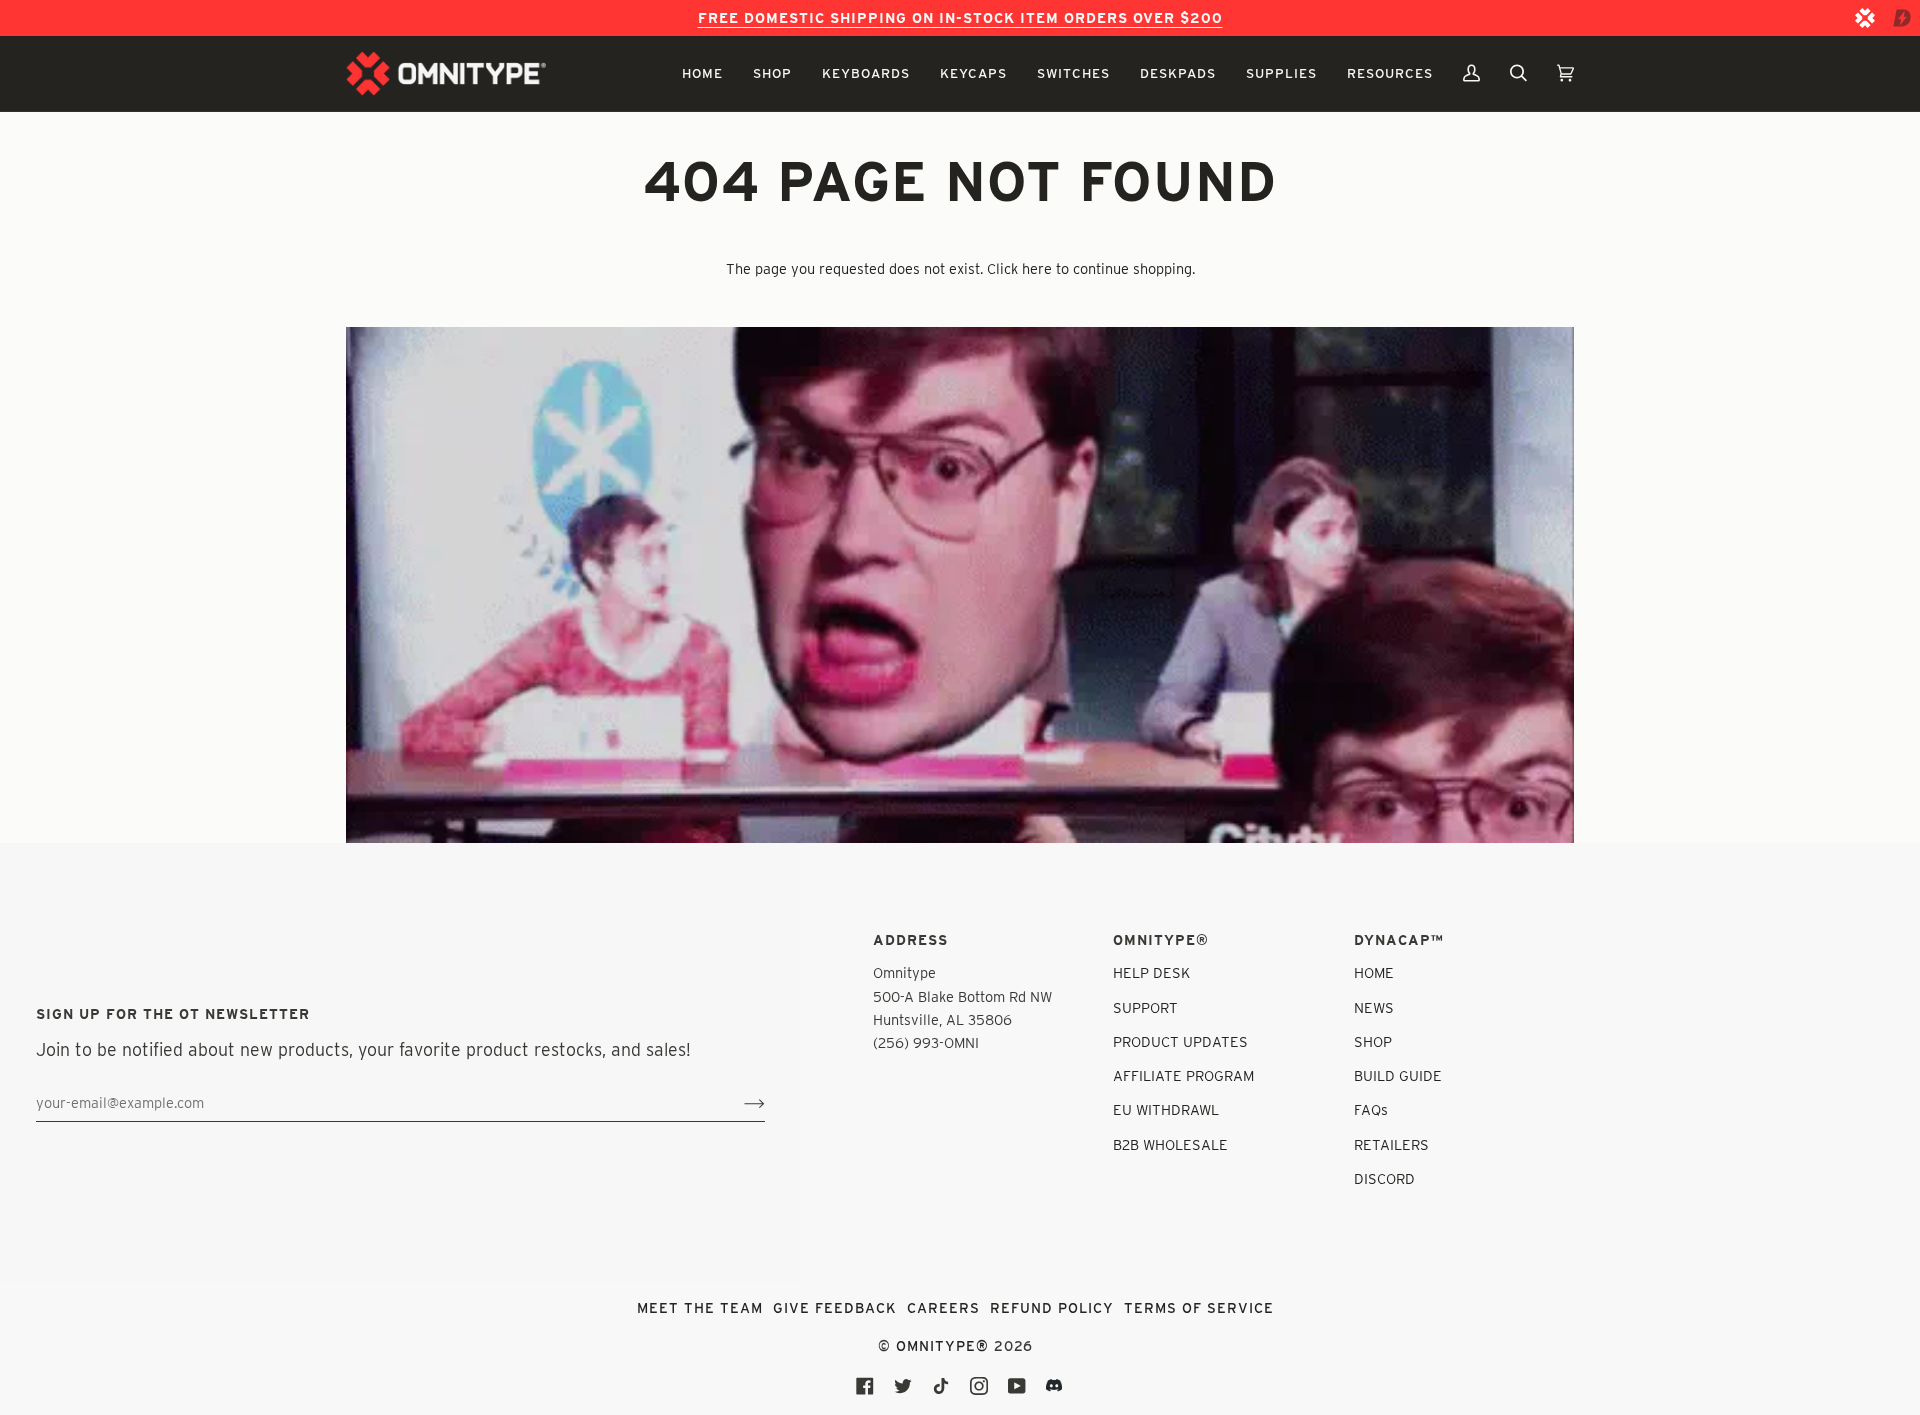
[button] (702, 73)
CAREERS (943, 1308)
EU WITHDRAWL (1166, 1109)
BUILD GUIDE (1398, 1075)
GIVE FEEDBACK (835, 1308)
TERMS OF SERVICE (1199, 1308)
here (1037, 268)
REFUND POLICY (1052, 1308)
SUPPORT (1145, 1007)
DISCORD (1384, 1178)
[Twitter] (903, 1386)
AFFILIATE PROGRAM (1183, 1075)
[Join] (738, 1102)
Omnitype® (942, 1346)
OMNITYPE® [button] (1161, 940)
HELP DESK (1151, 972)
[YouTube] (1017, 1386)
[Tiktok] (941, 1386)
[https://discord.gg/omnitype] (1055, 1386)
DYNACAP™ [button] (1399, 940)
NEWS (1374, 1007)
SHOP (1373, 1041)
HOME (1374, 972)
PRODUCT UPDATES (1180, 1041)
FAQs (1371, 1109)
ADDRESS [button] (910, 940)
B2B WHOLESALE (1170, 1144)
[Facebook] (865, 1386)
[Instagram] (979, 1386)
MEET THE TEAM (700, 1308)
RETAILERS (1391, 1144)
